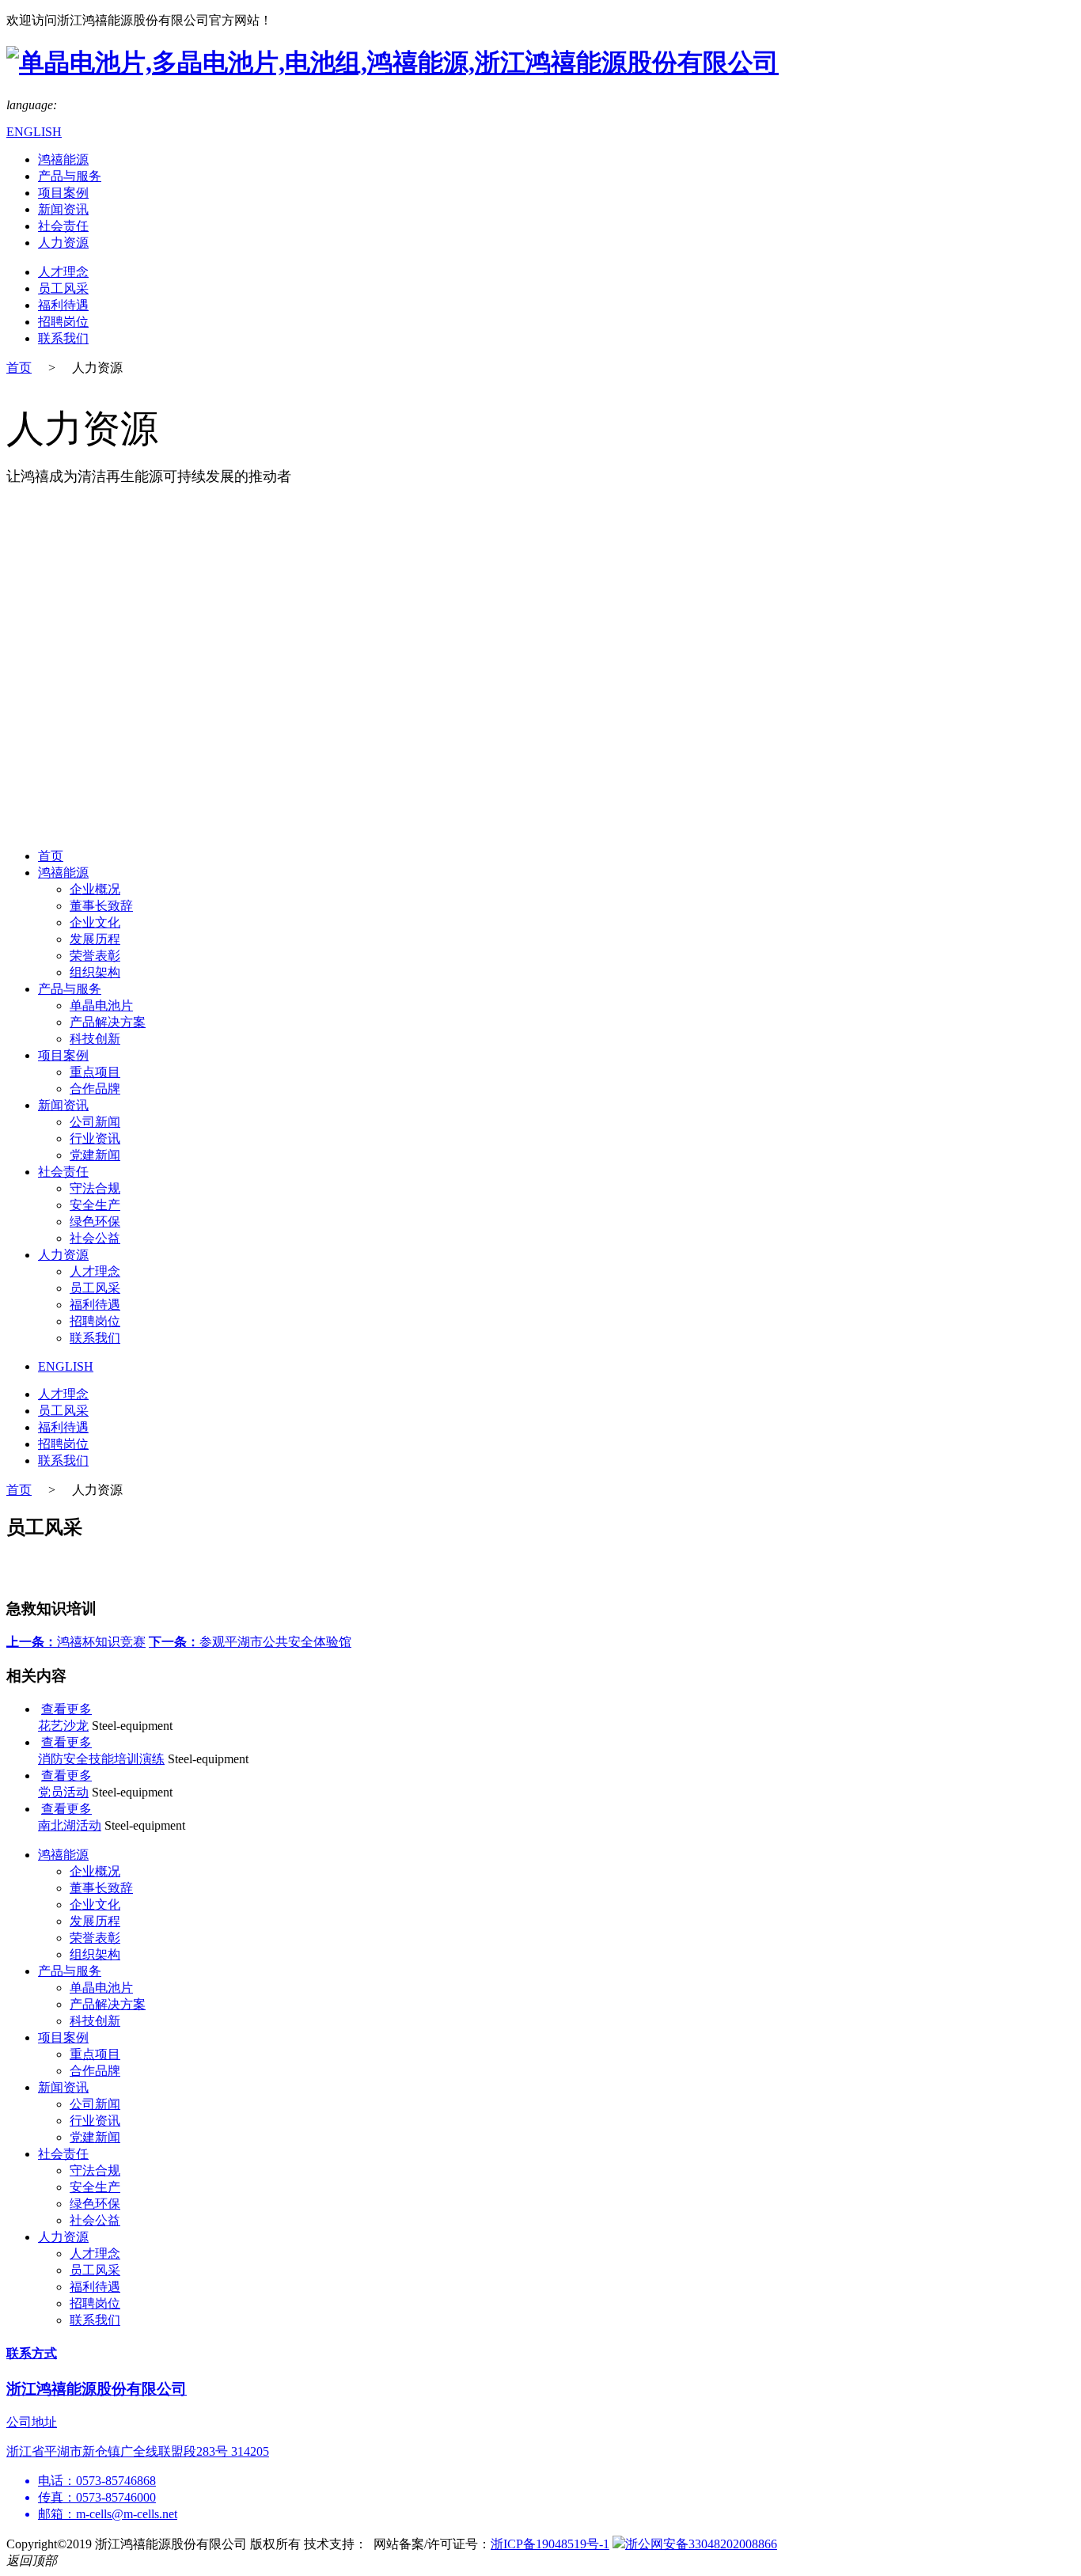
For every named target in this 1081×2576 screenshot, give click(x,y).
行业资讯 (95, 1138)
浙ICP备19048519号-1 (550, 2544)
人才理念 (63, 272)
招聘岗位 (63, 322)
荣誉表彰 (95, 956)
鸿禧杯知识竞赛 (76, 1642)
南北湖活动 (70, 1825)
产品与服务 (70, 176)
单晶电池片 (101, 1005)
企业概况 (95, 889)
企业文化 (95, 922)
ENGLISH (34, 132)
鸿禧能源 (63, 159)
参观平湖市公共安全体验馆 (250, 1642)
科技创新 (95, 1039)
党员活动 (63, 1792)
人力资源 (63, 243)
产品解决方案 (108, 1022)
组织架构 (95, 972)
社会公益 (95, 1238)
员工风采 (63, 288)
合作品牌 (95, 1089)
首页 (19, 368)
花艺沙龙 (63, 1726)
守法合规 (95, 1188)
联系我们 (63, 338)
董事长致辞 (101, 906)
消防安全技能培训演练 (101, 1759)
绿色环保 (95, 1222)
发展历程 (95, 939)
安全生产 (95, 1205)
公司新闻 (95, 1122)
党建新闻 (95, 1155)
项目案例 (63, 193)
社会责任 (63, 226)
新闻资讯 (63, 209)
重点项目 (95, 1072)
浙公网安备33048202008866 (701, 2544)
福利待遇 (63, 305)
